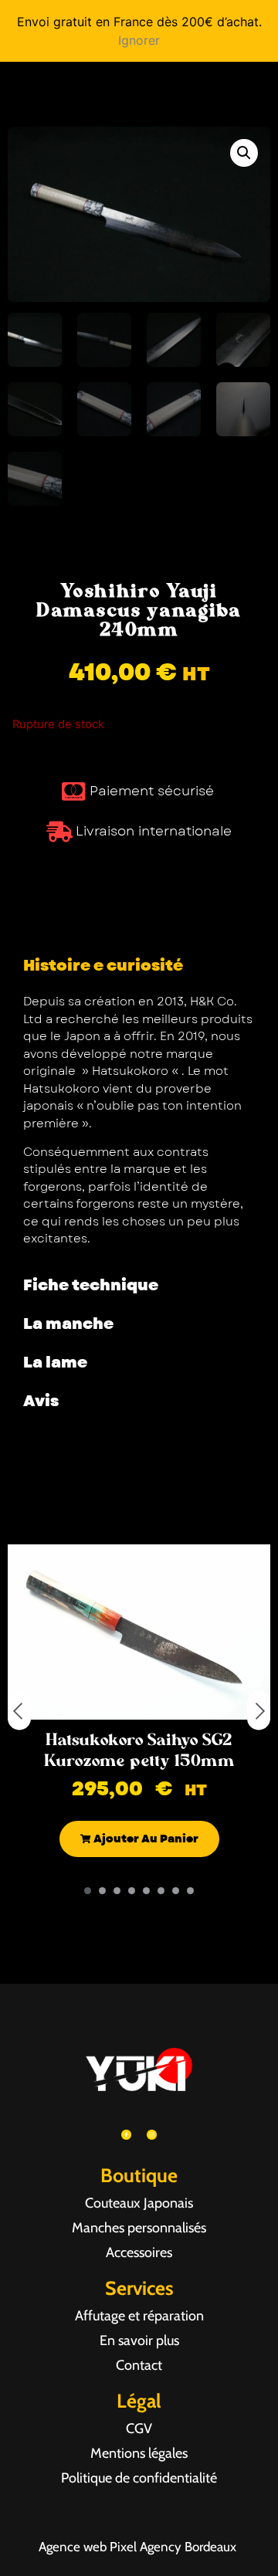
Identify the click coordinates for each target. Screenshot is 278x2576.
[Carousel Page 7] (176, 1891)
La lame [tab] (55, 1363)
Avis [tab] (41, 1401)
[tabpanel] (139, 1126)
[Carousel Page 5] (146, 1891)
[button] (244, 153)
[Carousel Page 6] (161, 1891)
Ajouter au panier (145, 1839)
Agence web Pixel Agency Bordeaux (139, 2547)
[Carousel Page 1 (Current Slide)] (88, 1891)
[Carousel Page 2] (102, 1891)
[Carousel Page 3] (117, 1891)
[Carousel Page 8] (190, 1891)
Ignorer (139, 40)
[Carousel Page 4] (132, 1891)
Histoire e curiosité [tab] (103, 966)
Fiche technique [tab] (91, 1285)
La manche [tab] (68, 1324)
